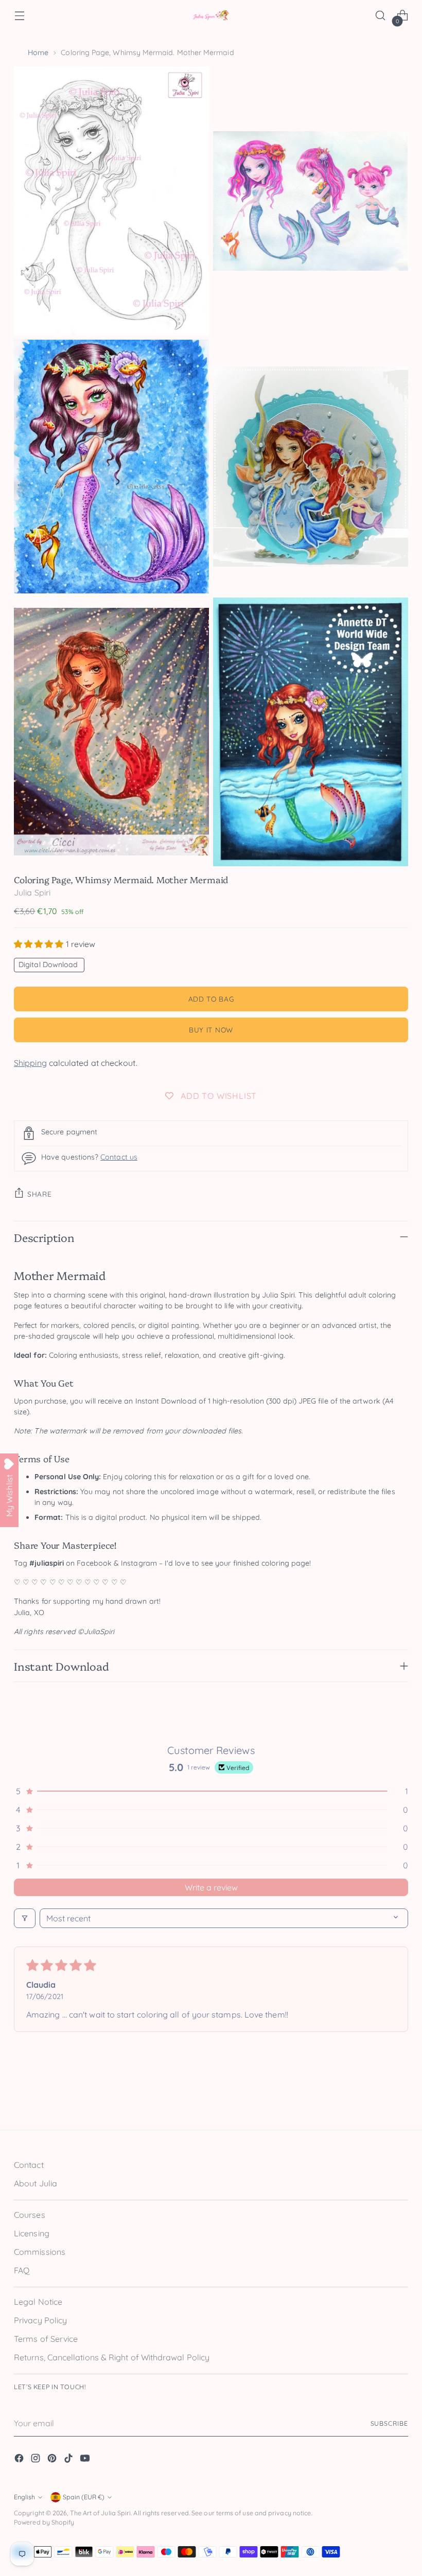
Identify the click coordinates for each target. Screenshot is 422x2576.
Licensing (32, 2233)
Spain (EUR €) (84, 2497)
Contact (29, 2165)
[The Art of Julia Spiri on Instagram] (37, 2460)
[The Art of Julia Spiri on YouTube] (86, 2460)
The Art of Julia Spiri (101, 2513)
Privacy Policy (40, 2320)
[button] (40, 944)
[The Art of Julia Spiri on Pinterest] (53, 2460)
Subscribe (389, 2423)
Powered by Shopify (44, 2522)
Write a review (211, 1887)
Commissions (40, 2252)
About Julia (36, 2183)
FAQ (22, 2270)
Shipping (30, 1063)
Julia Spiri (32, 892)
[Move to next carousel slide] (399, 2098)
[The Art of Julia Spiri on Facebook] (20, 2460)
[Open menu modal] (19, 16)
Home (38, 52)
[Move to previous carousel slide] (376, 2099)
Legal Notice (38, 2302)
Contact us (119, 1157)
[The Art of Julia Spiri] (211, 16)
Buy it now (211, 1030)
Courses (30, 2215)
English (24, 2497)
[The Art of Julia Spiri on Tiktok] (69, 2460)
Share (39, 1194)
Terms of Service (46, 2339)
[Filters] (25, 1918)
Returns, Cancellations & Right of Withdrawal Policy (112, 2357)
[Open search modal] (381, 16)
